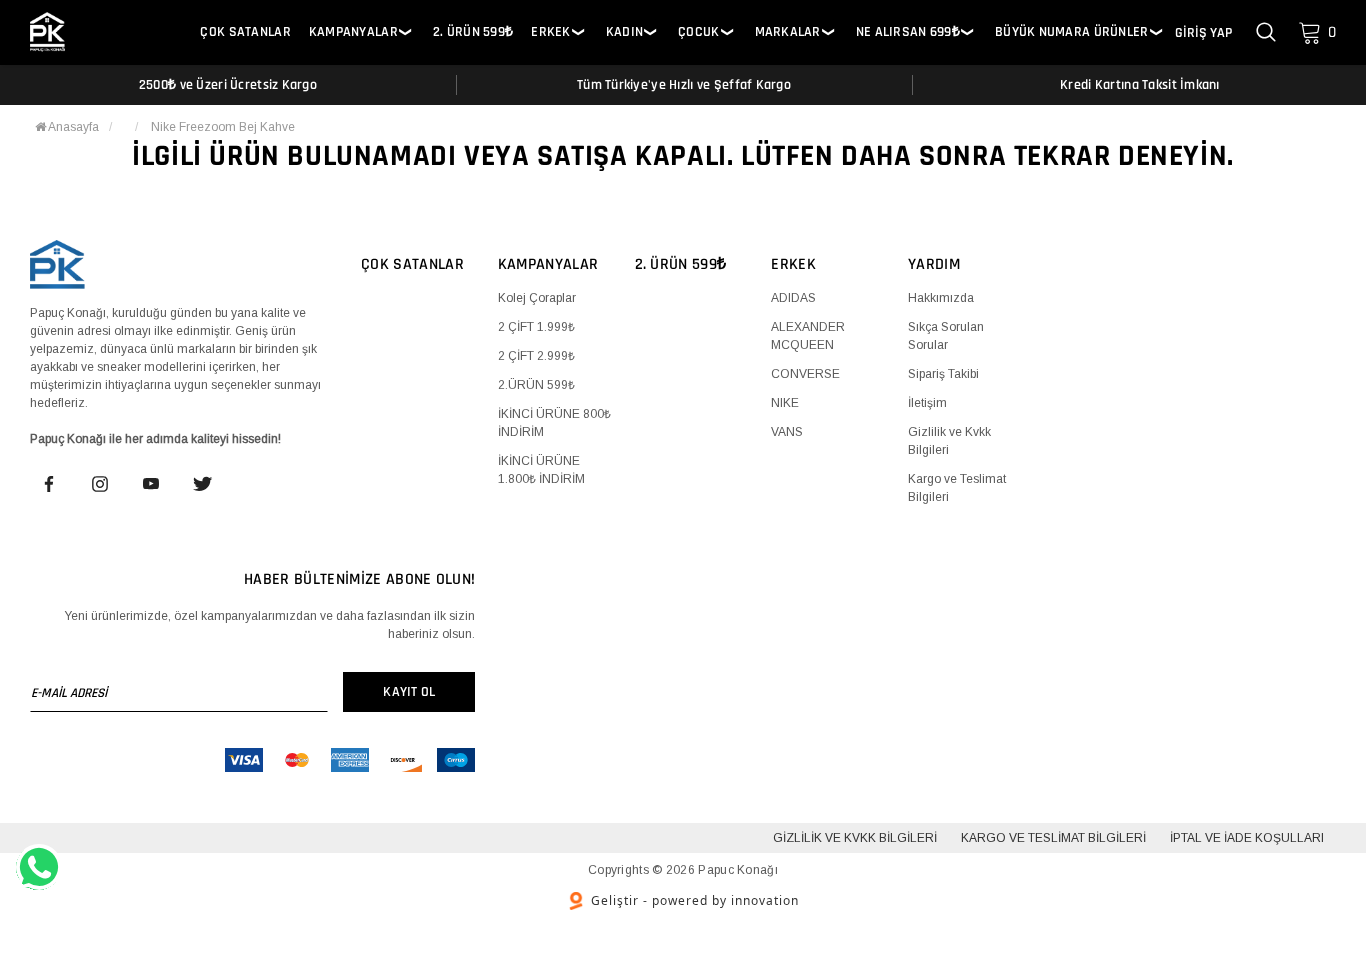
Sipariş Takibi (943, 374)
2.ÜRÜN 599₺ (536, 385)
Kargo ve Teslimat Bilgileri (1053, 838)
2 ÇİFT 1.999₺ (536, 327)
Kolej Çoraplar (537, 298)
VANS (787, 432)
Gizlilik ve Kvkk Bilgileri (855, 838)
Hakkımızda (941, 298)
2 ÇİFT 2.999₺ (536, 356)
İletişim (927, 403)
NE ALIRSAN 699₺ (908, 32)
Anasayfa (72, 127)
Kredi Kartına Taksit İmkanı (1140, 85)
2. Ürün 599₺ (473, 32)
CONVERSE (805, 374)
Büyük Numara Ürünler (1072, 32)
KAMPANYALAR (353, 32)
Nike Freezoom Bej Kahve (223, 127)
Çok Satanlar (245, 32)
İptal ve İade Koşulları (1247, 838)
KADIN (624, 32)
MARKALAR (788, 32)
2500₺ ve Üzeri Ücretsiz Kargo (228, 85)
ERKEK (550, 32)
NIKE (785, 403)
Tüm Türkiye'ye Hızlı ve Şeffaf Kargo (684, 85)
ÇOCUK (698, 32)
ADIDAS (793, 298)
